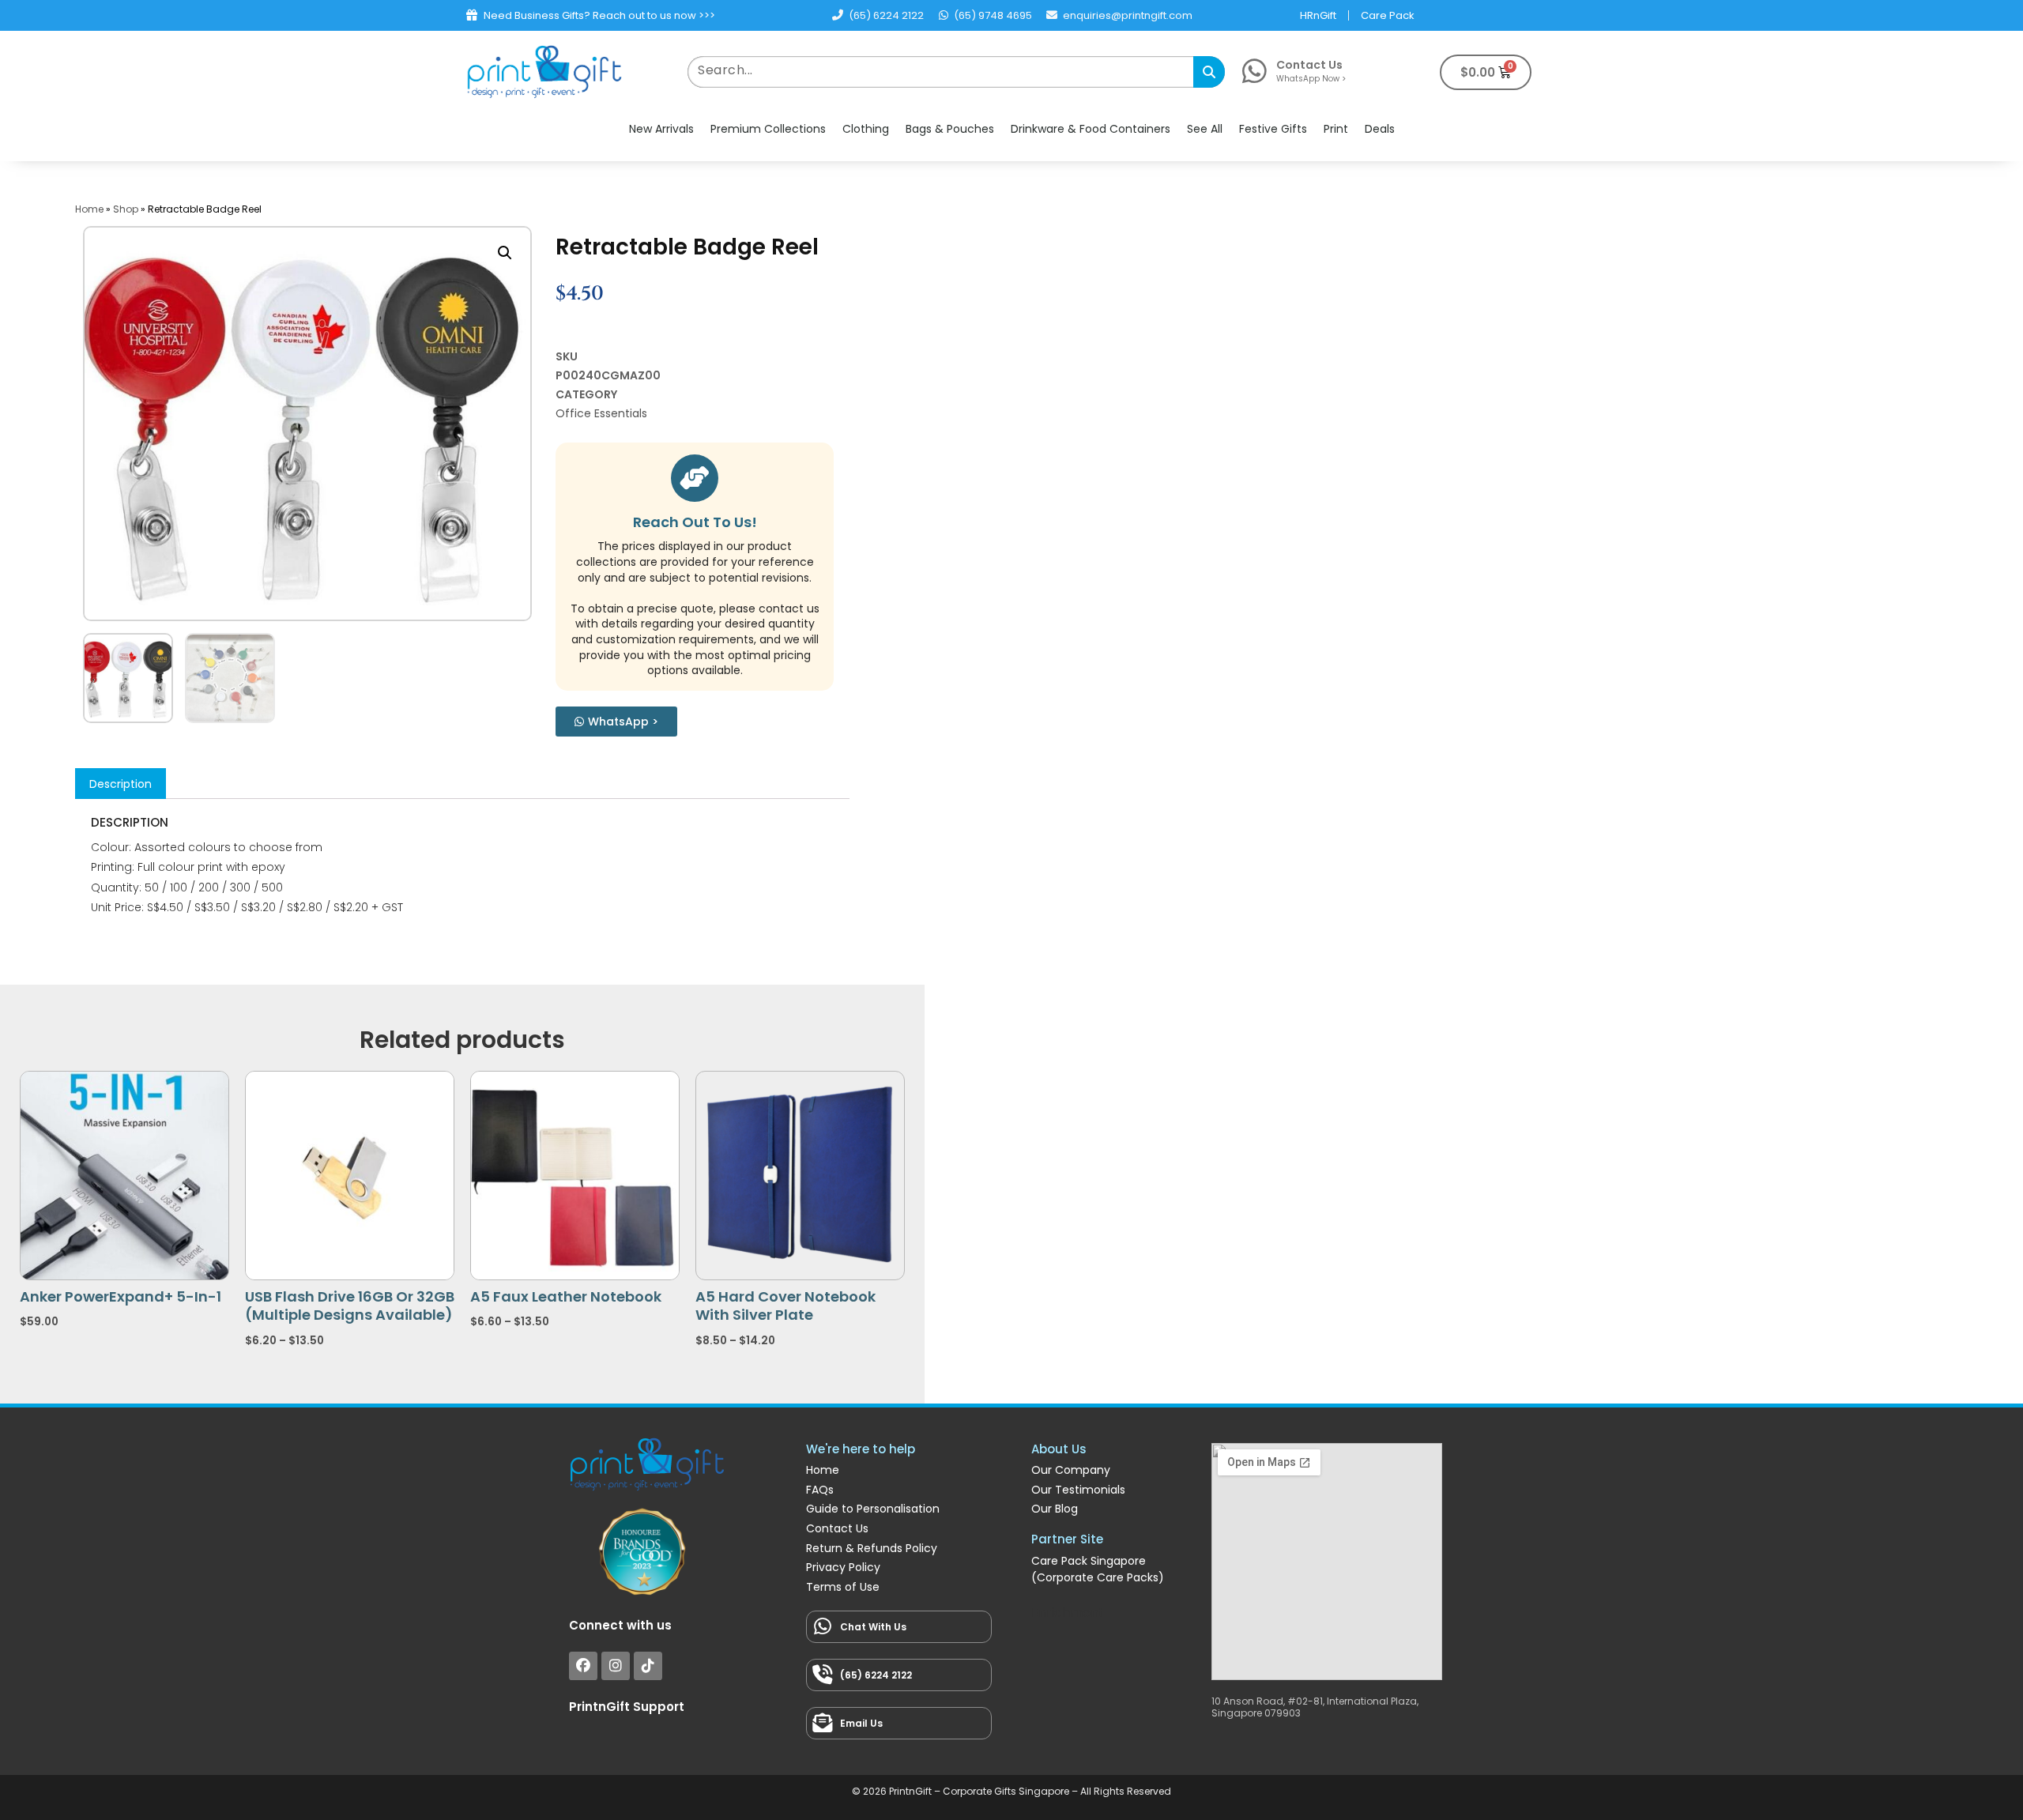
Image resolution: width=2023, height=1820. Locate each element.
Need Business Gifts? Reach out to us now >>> (599, 15)
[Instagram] (616, 1666)
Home (89, 209)
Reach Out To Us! (695, 522)
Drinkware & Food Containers (1091, 129)
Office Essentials (601, 413)
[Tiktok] (648, 1666)
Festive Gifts (1273, 129)
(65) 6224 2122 (876, 1675)
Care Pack (1388, 15)
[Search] (1209, 72)
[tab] (121, 783)
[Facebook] (583, 1666)
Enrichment (1068, 1613)
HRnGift (1318, 15)
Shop (126, 209)
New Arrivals (661, 129)
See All (1205, 129)
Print (1336, 129)
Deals (1380, 129)
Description (121, 784)
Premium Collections (768, 129)
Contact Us (1309, 65)
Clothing (866, 129)
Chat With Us (873, 1627)
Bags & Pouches (950, 129)
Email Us (861, 1723)
